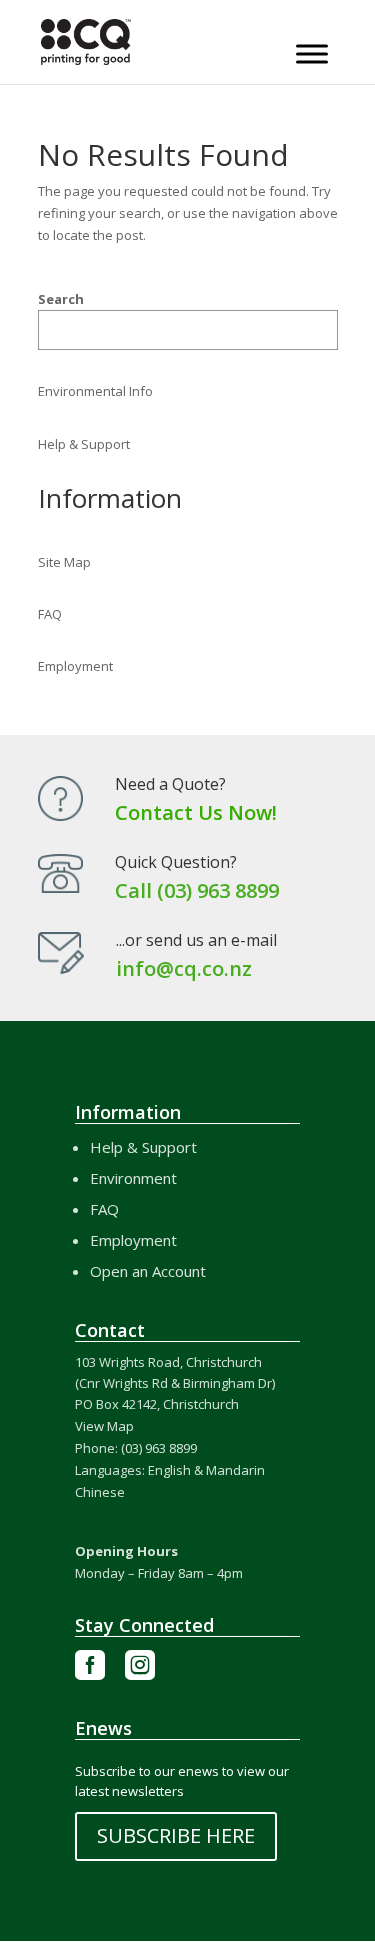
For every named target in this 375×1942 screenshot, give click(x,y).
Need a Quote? (170, 784)
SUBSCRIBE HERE (176, 1835)
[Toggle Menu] (312, 53)
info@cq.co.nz (184, 968)
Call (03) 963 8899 (197, 890)
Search (61, 299)
